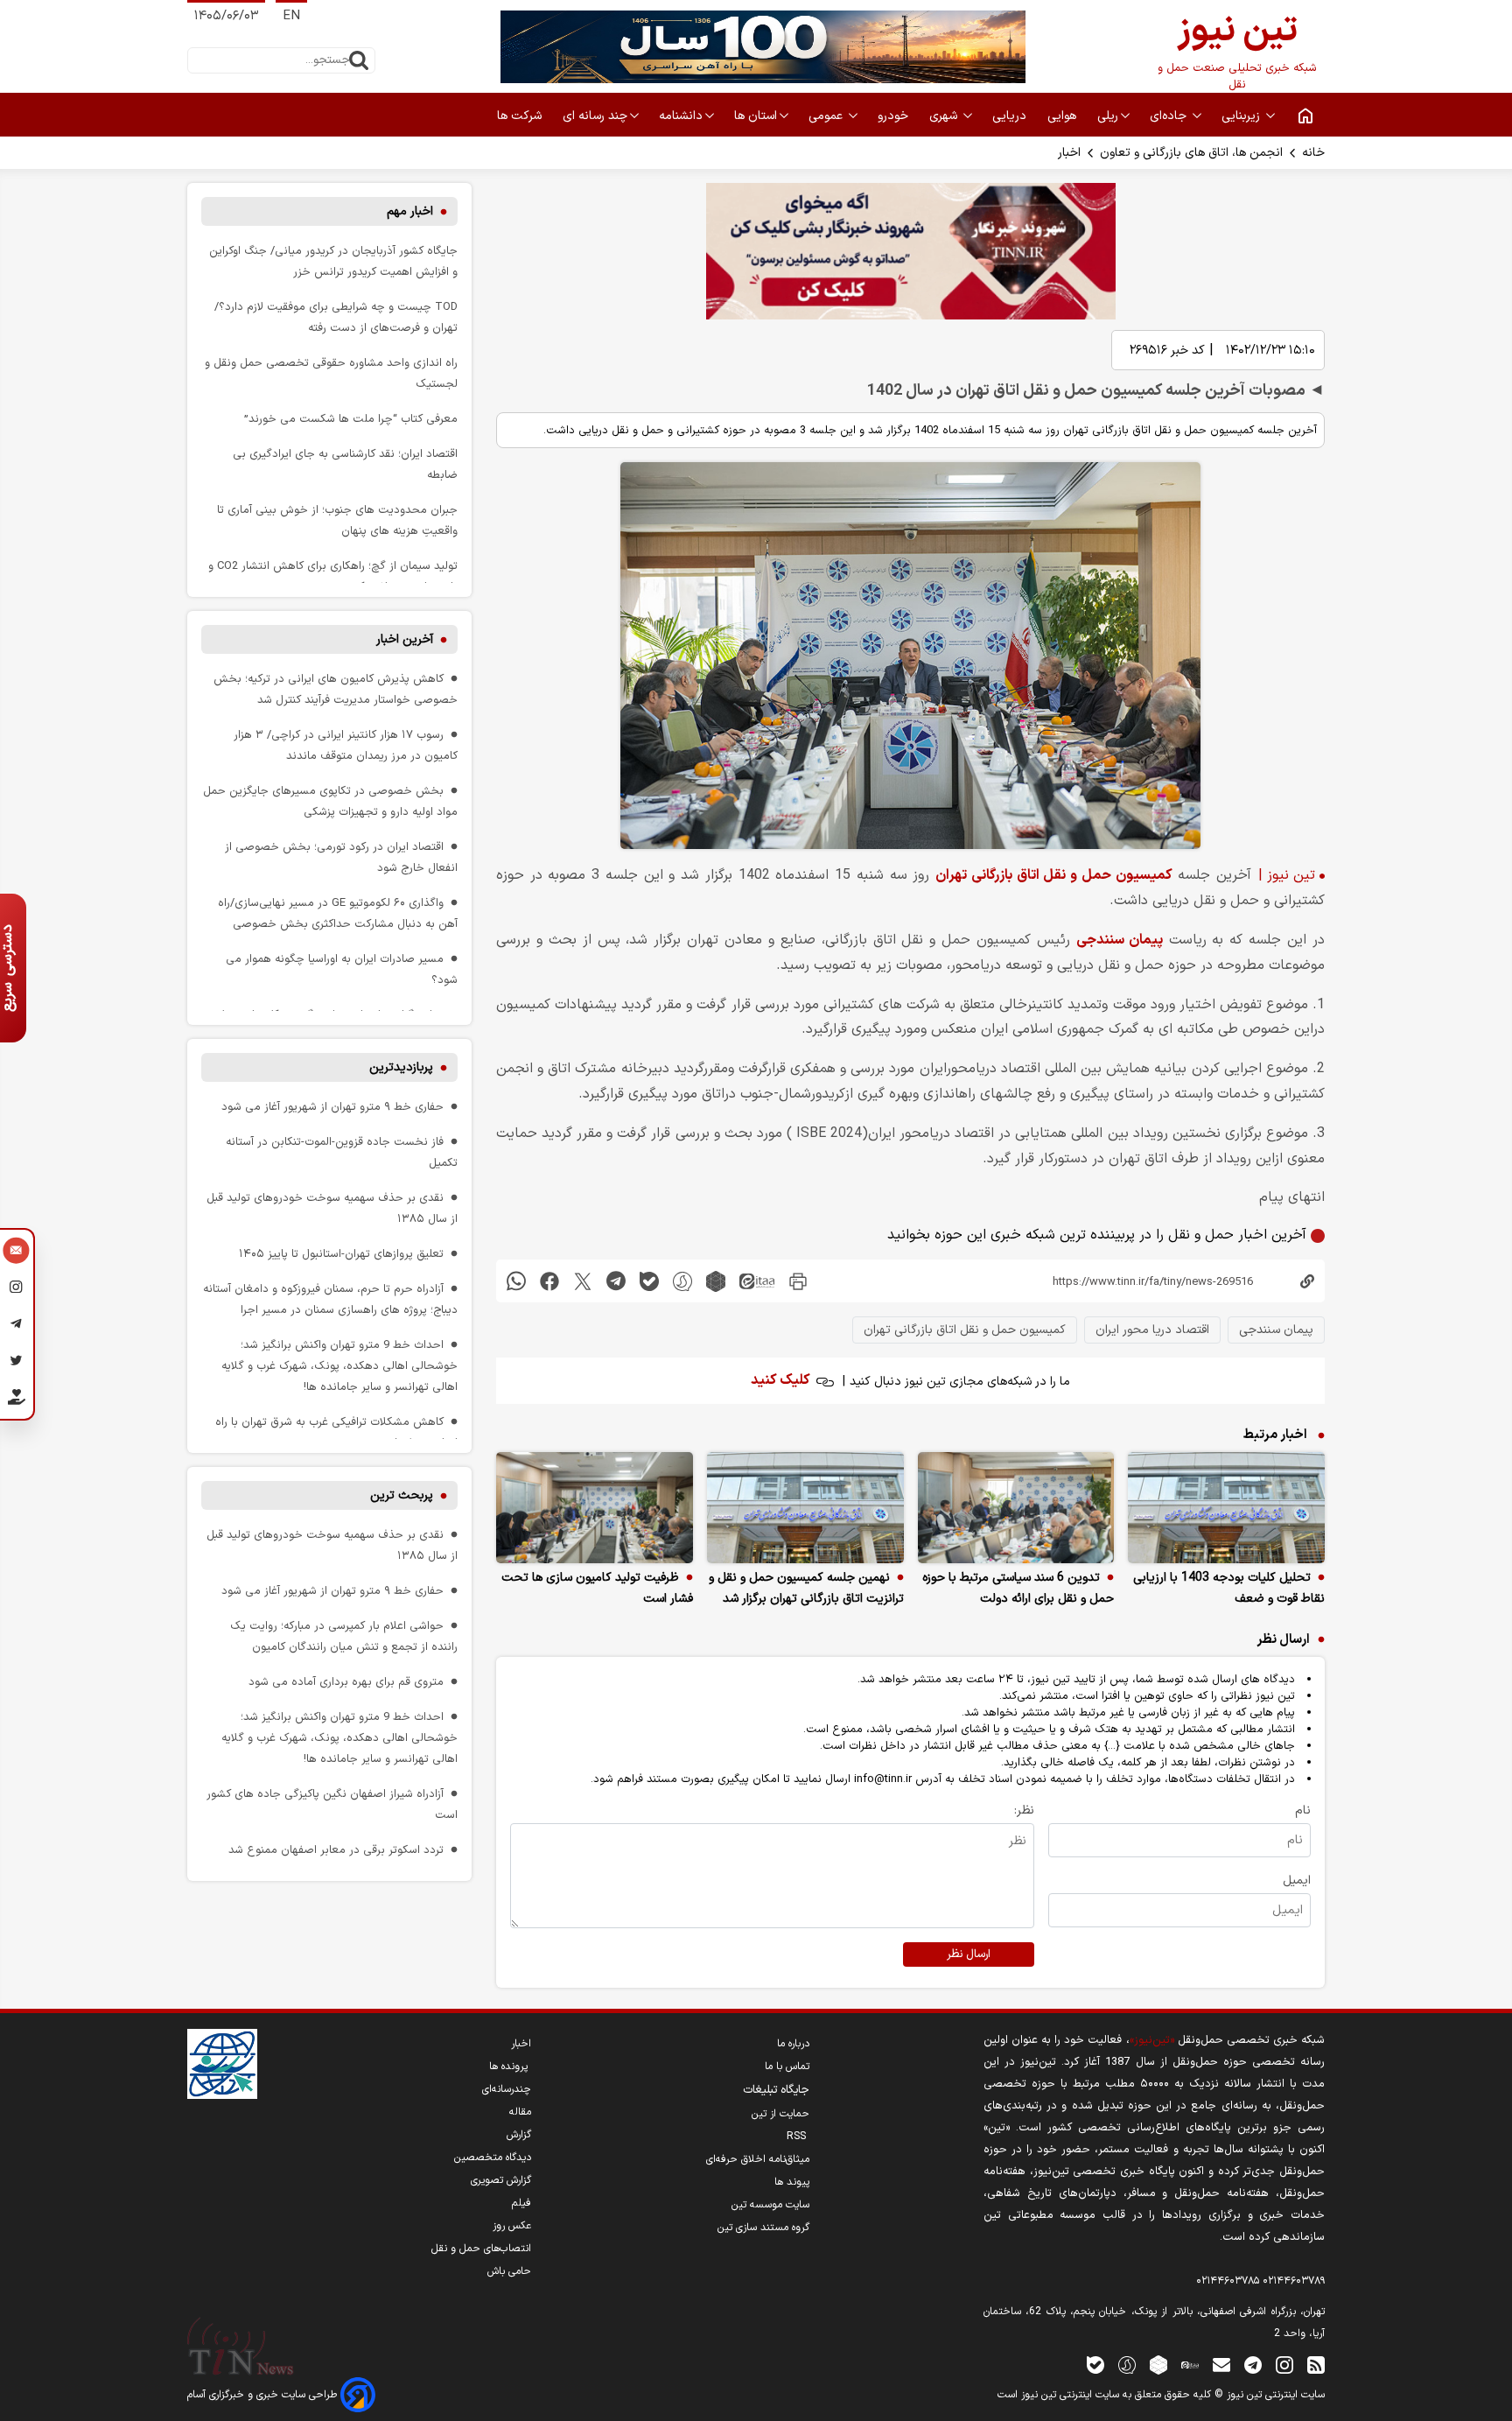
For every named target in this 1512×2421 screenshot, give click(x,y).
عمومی (827, 116)
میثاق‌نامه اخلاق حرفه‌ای (758, 2159)
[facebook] (549, 1281)
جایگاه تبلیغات (776, 2090)
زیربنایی (1242, 116)
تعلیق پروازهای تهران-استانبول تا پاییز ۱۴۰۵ (341, 1254)
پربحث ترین (402, 1495)
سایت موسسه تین (770, 2205)
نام (1303, 1810)
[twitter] (583, 1281)
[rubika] (716, 1281)
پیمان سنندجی (1120, 940)
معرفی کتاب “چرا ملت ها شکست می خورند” (351, 419)
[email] (1221, 2365)
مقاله (520, 2112)
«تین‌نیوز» (1152, 2040)
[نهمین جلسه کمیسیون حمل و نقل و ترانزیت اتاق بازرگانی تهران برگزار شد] (805, 1508)
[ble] (649, 1281)
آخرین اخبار (405, 639)
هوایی (1064, 116)
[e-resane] (222, 2064)
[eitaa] (757, 1281)
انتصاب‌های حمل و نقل (481, 2249)
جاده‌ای (1170, 116)
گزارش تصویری (501, 2180)
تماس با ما (787, 2067)
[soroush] (682, 1281)
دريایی (1011, 116)
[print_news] (798, 1281)
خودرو (895, 116)
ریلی (1108, 116)
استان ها (756, 116)
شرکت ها (521, 116)
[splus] (1127, 2365)
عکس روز (512, 2226)
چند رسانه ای (595, 116)
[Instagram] (16, 1289)
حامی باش (509, 2271)
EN (291, 16)
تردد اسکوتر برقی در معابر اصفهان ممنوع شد (336, 1850)
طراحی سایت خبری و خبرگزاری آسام (264, 2395)
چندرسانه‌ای (507, 2089)
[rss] (1316, 2365)
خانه (1313, 153)
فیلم (521, 2203)
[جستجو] (359, 60)
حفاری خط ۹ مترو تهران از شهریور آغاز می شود (332, 1107)
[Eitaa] (1190, 2365)
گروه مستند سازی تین (763, 2228)
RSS (798, 2137)
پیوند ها (792, 2182)
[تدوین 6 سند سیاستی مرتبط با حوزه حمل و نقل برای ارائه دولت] (1016, 1508)
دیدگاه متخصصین (493, 2158)
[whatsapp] (516, 1281)
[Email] (16, 1253)
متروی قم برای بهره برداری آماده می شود (346, 1682)
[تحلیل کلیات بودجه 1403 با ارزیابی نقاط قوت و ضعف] (1226, 1508)
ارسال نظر (969, 1954)
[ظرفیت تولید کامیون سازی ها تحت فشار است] (595, 1508)
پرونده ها (510, 2067)
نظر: (1024, 1810)
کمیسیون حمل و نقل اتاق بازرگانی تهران (1053, 875)
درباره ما (793, 2044)
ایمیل (1297, 1881)
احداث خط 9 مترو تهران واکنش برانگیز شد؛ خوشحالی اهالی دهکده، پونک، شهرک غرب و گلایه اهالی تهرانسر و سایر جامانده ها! (339, 1366)
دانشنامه (681, 116)
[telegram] (616, 1281)
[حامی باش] (16, 1400)
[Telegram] (16, 1326)
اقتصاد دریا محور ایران (1152, 1330)
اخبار (1069, 153)
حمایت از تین (780, 2114)
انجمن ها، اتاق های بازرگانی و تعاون (1191, 153)
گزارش (519, 2135)
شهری (945, 116)
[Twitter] (16, 1363)
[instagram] (1284, 2365)
